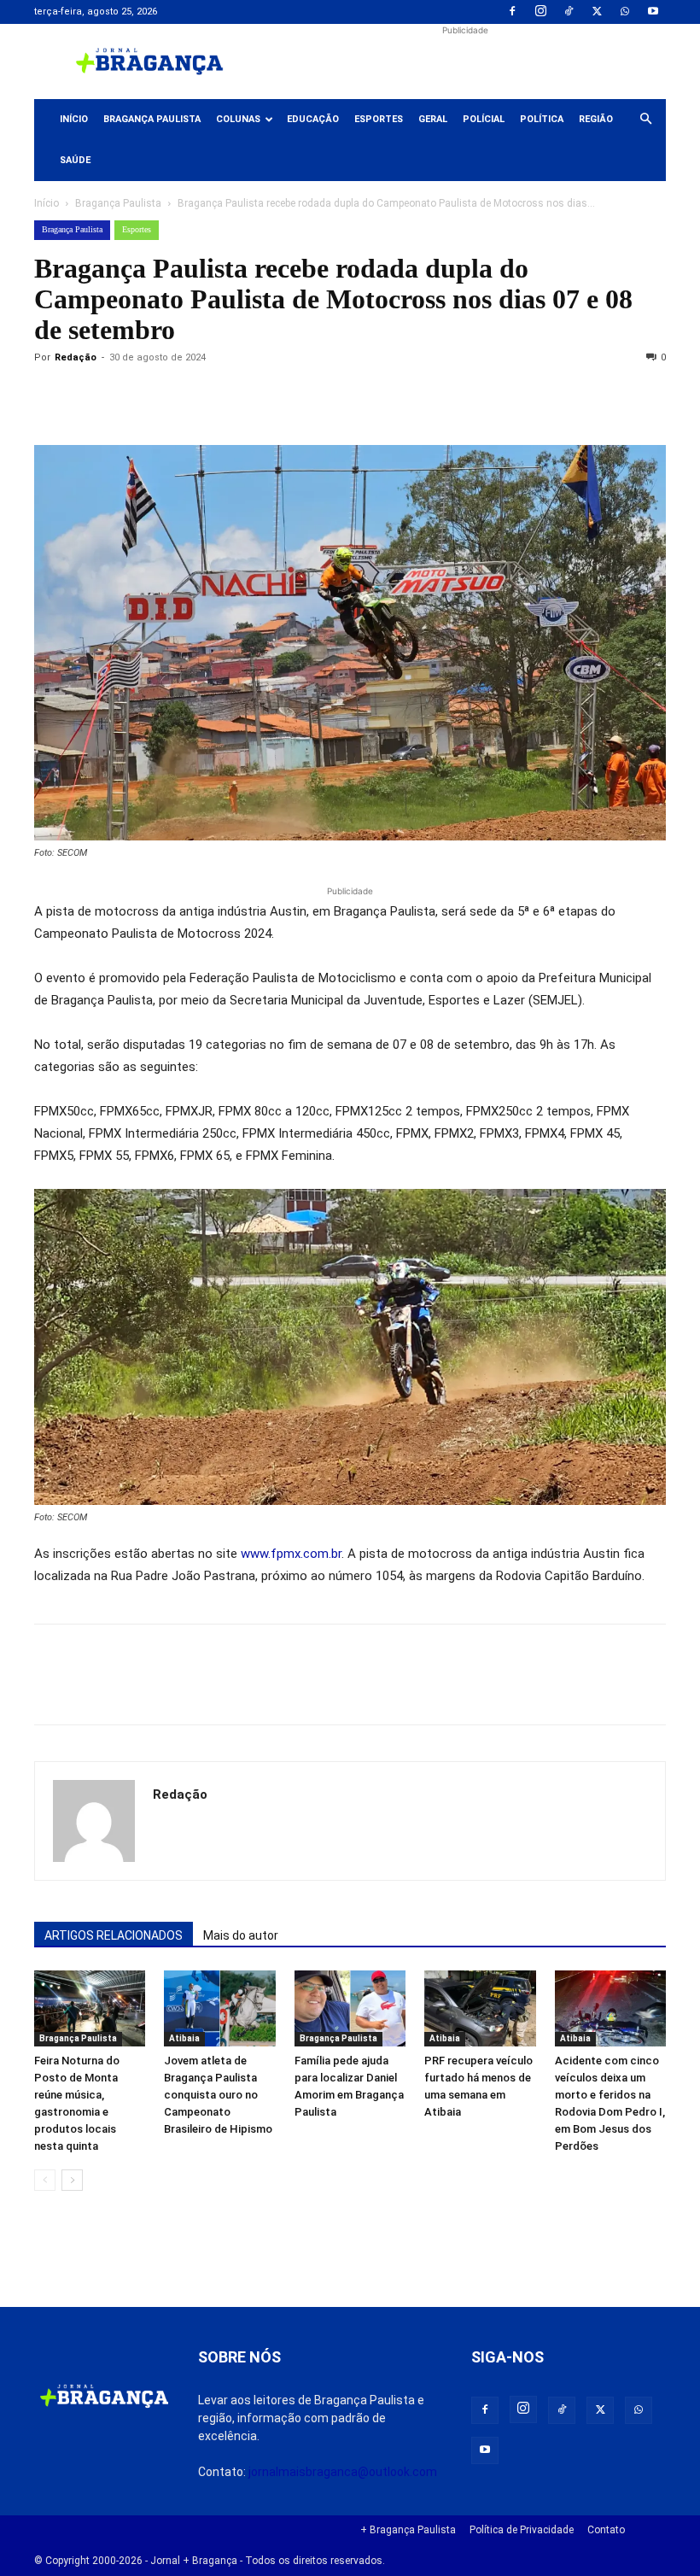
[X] (597, 12)
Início (74, 119)
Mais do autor (241, 1935)
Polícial (484, 119)
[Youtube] (653, 12)
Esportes (379, 119)
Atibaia (184, 2038)
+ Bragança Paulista (408, 2530)
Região (596, 119)
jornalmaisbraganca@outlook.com (343, 2472)
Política (542, 119)
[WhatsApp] (625, 12)
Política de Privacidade (522, 2530)
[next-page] (72, 2180)
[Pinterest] (169, 396)
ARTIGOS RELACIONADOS (114, 1935)
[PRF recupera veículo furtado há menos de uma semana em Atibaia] (480, 2009)
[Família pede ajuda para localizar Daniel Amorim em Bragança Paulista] (350, 2009)
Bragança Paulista (152, 119)
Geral (433, 119)
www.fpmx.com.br (291, 1554)
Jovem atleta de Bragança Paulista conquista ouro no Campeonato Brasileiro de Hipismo (218, 2095)
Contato (606, 2530)
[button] (645, 120)
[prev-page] (45, 2180)
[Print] (248, 396)
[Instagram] (540, 12)
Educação (313, 119)
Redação (76, 357)
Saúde (75, 160)
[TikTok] (569, 12)
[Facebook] (512, 12)
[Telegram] (287, 396)
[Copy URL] (51, 396)
